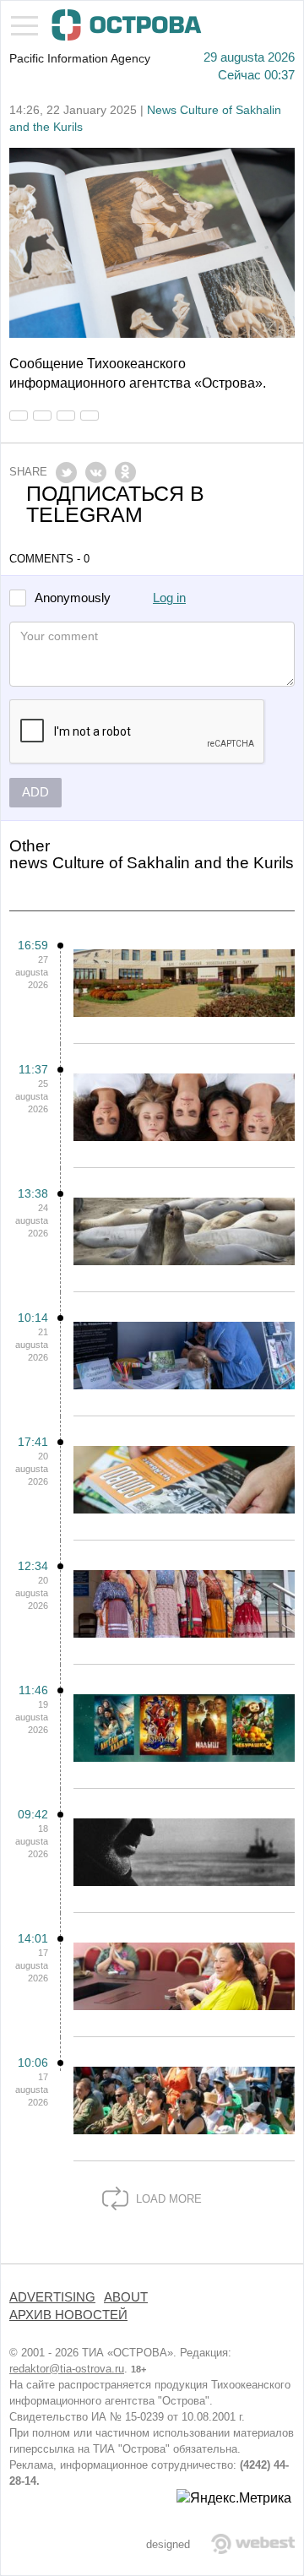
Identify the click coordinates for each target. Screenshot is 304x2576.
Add (35, 792)
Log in (169, 598)
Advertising (52, 2297)
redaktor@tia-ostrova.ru (67, 2369)
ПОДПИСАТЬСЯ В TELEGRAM (115, 504)
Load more (167, 2199)
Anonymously (73, 598)
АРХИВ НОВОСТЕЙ (68, 2315)
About (126, 2297)
